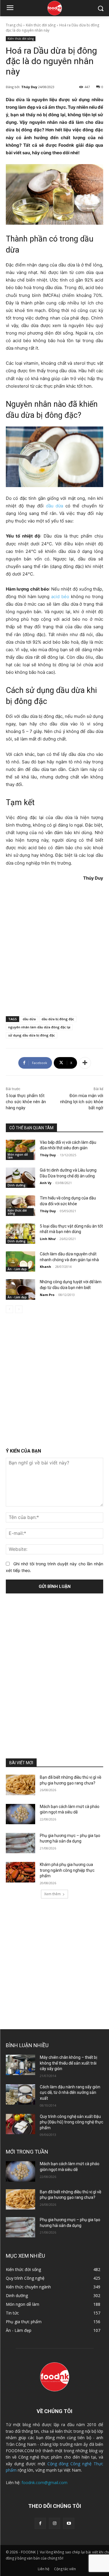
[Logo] (54, 8)
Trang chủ (14, 25)
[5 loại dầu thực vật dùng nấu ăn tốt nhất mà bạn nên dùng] (20, 1234)
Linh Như (48, 1239)
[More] (85, 1063)
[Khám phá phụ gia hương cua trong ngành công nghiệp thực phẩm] (20, 1872)
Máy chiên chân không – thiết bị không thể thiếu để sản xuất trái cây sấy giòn (68, 2063)
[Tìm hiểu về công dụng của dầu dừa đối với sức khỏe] (20, 1206)
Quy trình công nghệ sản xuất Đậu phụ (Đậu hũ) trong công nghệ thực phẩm (72, 2122)
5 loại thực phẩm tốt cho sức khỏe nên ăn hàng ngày (26, 1102)
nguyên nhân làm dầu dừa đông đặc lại (39, 1027)
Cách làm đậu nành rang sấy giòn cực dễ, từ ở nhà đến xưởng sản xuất (70, 2093)
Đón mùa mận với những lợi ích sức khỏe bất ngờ (82, 1102)
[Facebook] (40, 2523)
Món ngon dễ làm (18, 1156)
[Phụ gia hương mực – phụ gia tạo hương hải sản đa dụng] (20, 1843)
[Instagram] (54, 2523)
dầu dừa (55, 506)
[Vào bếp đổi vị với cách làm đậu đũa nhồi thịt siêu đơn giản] (20, 1150)
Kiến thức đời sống (41, 25)
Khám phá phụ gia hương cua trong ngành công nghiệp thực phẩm (67, 1870)
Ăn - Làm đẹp (17, 1269)
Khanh (45, 1267)
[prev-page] (9, 1309)
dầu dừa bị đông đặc (58, 1019)
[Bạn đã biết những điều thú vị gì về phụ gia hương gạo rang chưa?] (20, 1785)
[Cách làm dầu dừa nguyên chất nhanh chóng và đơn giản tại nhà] (20, 1261)
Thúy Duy (29, 87)
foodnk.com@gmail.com (44, 2482)
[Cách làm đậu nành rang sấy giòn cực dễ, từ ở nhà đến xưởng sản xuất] (20, 2094)
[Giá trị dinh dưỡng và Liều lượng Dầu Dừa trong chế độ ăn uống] (20, 1178)
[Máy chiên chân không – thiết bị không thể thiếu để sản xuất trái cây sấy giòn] (20, 2065)
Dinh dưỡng (17, 1185)
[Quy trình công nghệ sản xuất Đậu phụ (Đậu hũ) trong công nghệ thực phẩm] (20, 2124)
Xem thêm (52, 1894)
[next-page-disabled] (19, 1309)
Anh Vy (46, 1183)
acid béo (60, 597)
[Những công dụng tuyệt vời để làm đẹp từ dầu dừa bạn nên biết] (20, 1289)
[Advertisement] (54, 948)
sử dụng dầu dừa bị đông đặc (32, 1035)
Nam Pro (47, 1295)
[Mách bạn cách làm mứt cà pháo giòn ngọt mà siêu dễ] (20, 1814)
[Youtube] (69, 2523)
